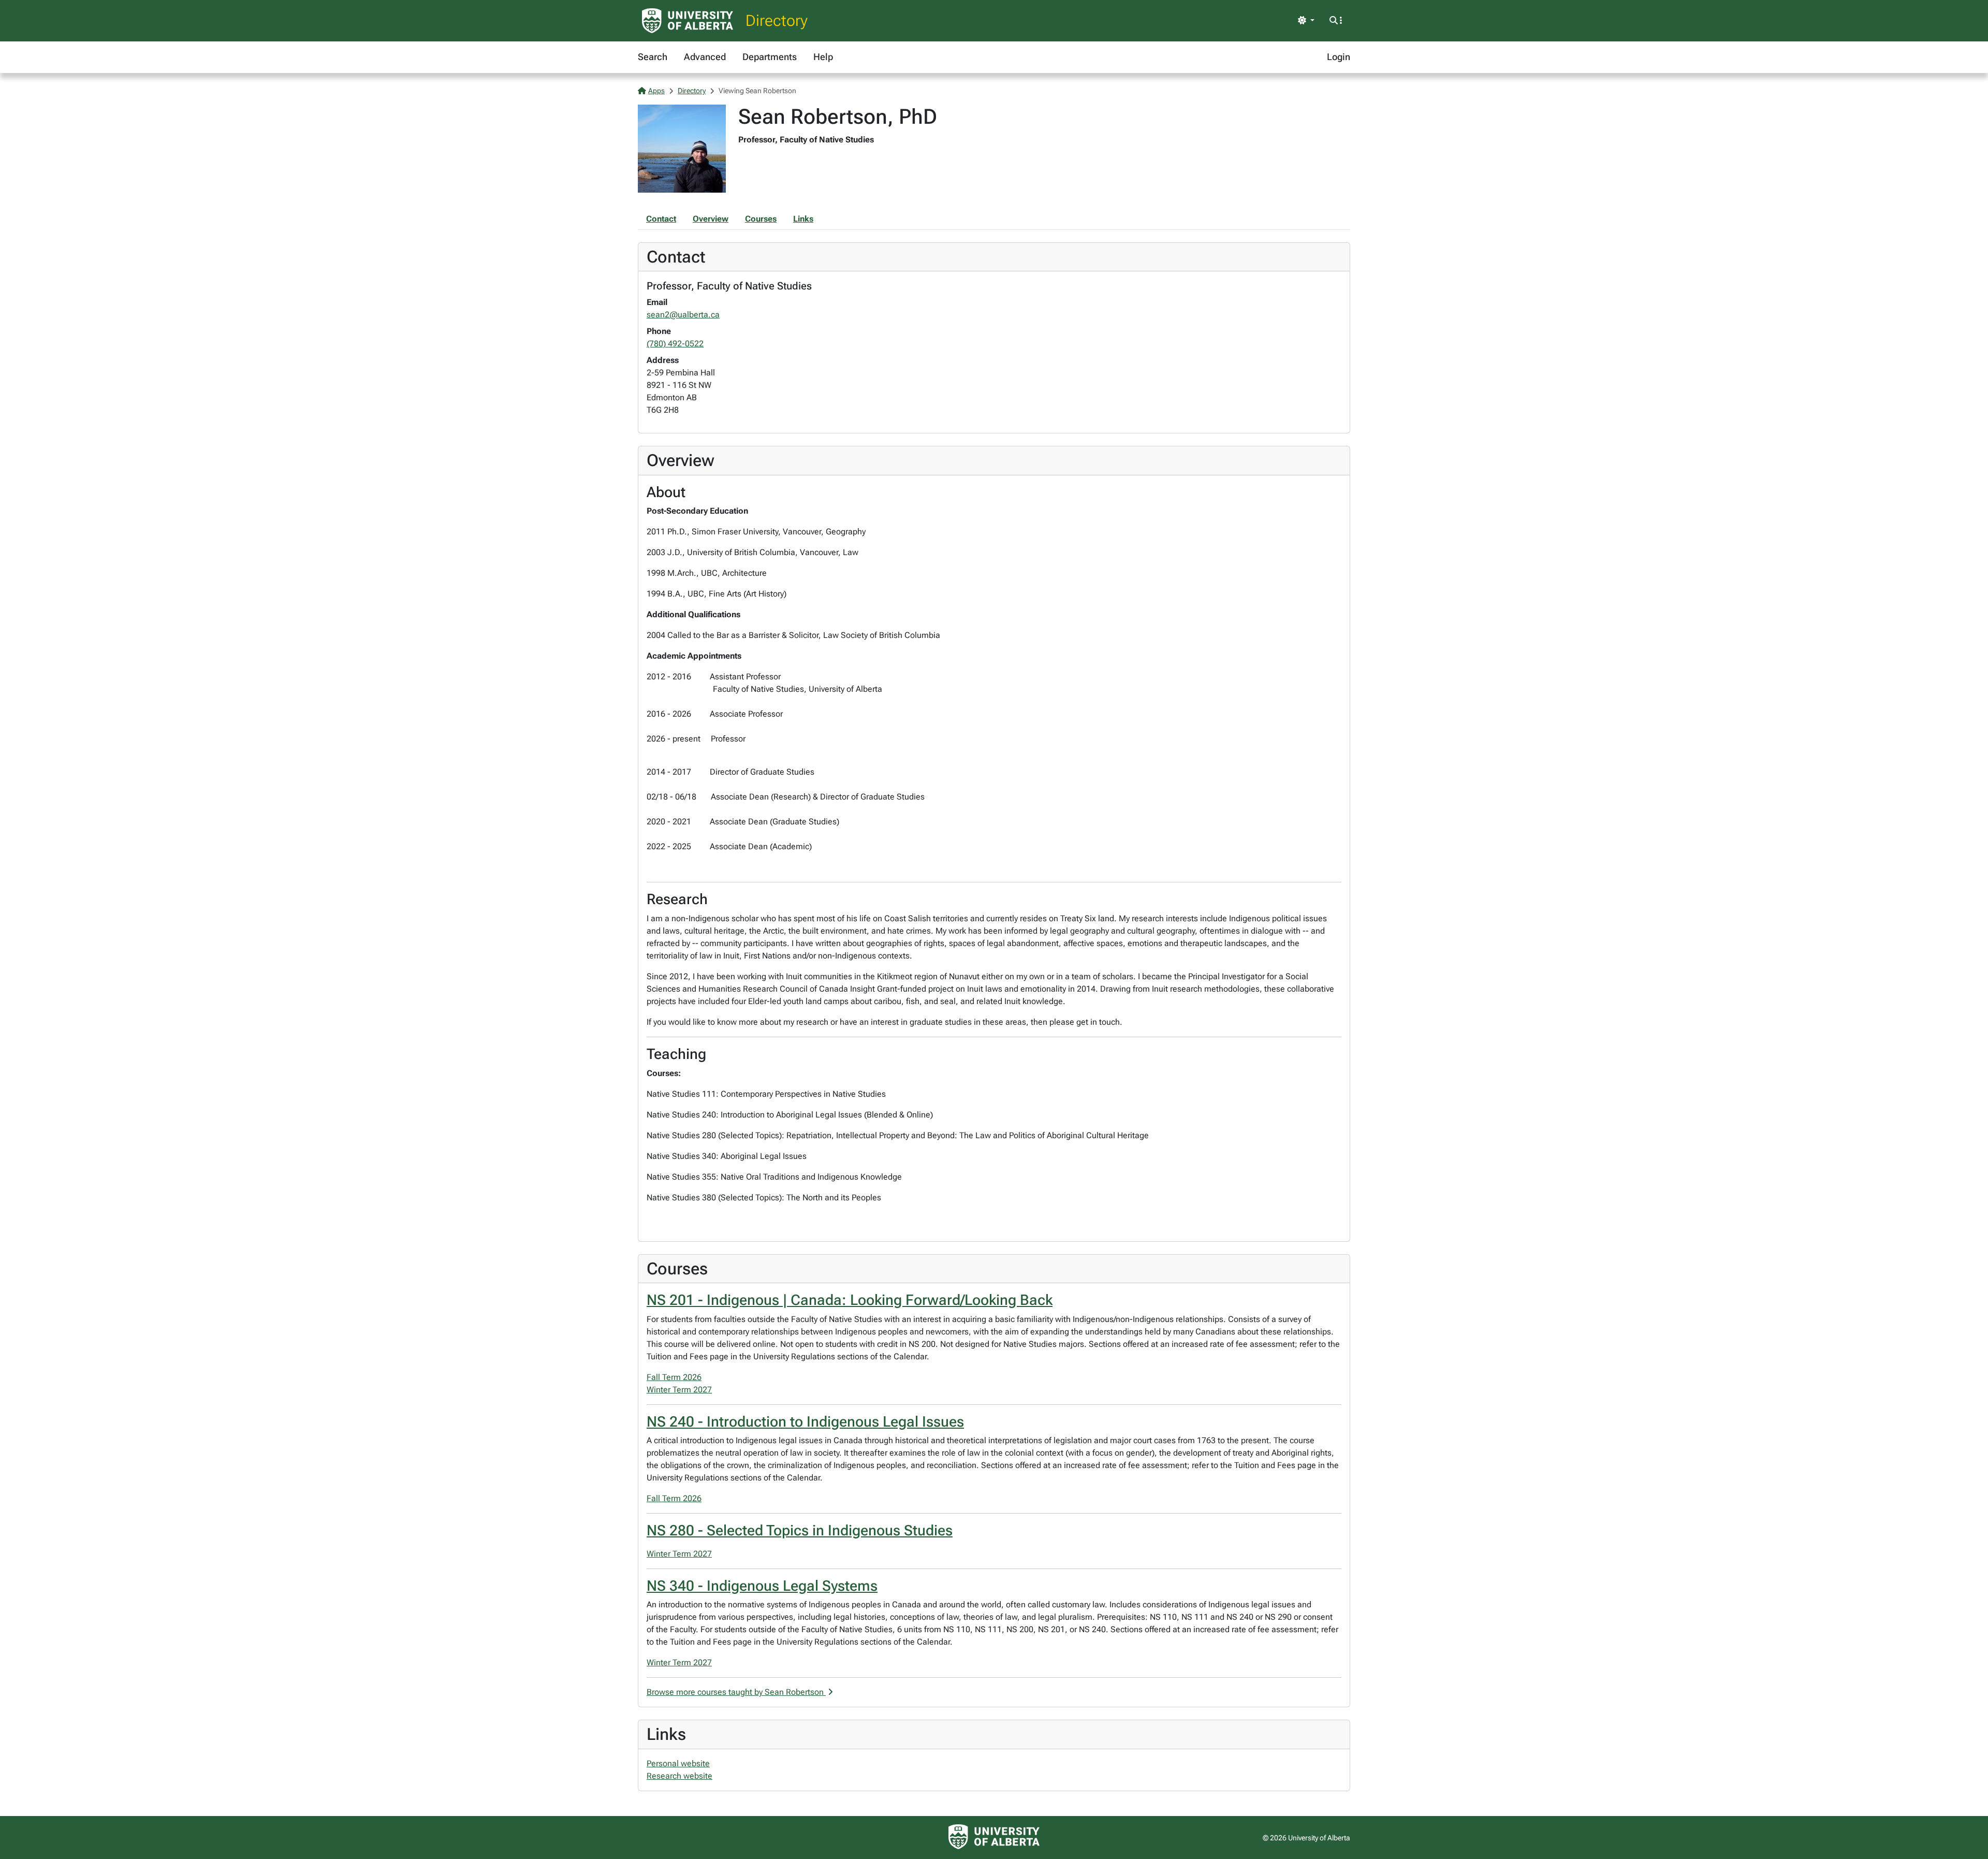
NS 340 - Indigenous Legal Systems (762, 1586)
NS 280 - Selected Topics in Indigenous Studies (800, 1530)
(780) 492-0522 (675, 344)
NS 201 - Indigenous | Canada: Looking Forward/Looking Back (850, 1300)
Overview (711, 219)
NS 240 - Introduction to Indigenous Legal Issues (805, 1422)
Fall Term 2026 (674, 1377)
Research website (679, 1776)
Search (653, 57)
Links (803, 219)
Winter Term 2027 (679, 1390)
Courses (761, 219)
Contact (661, 219)
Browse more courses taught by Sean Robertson (736, 1692)
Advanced (705, 57)
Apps (656, 91)
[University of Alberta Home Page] (688, 21)
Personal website (678, 1763)
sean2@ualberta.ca (683, 315)
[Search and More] (1336, 21)
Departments (770, 57)
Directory (777, 20)
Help (823, 57)
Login (1339, 57)
